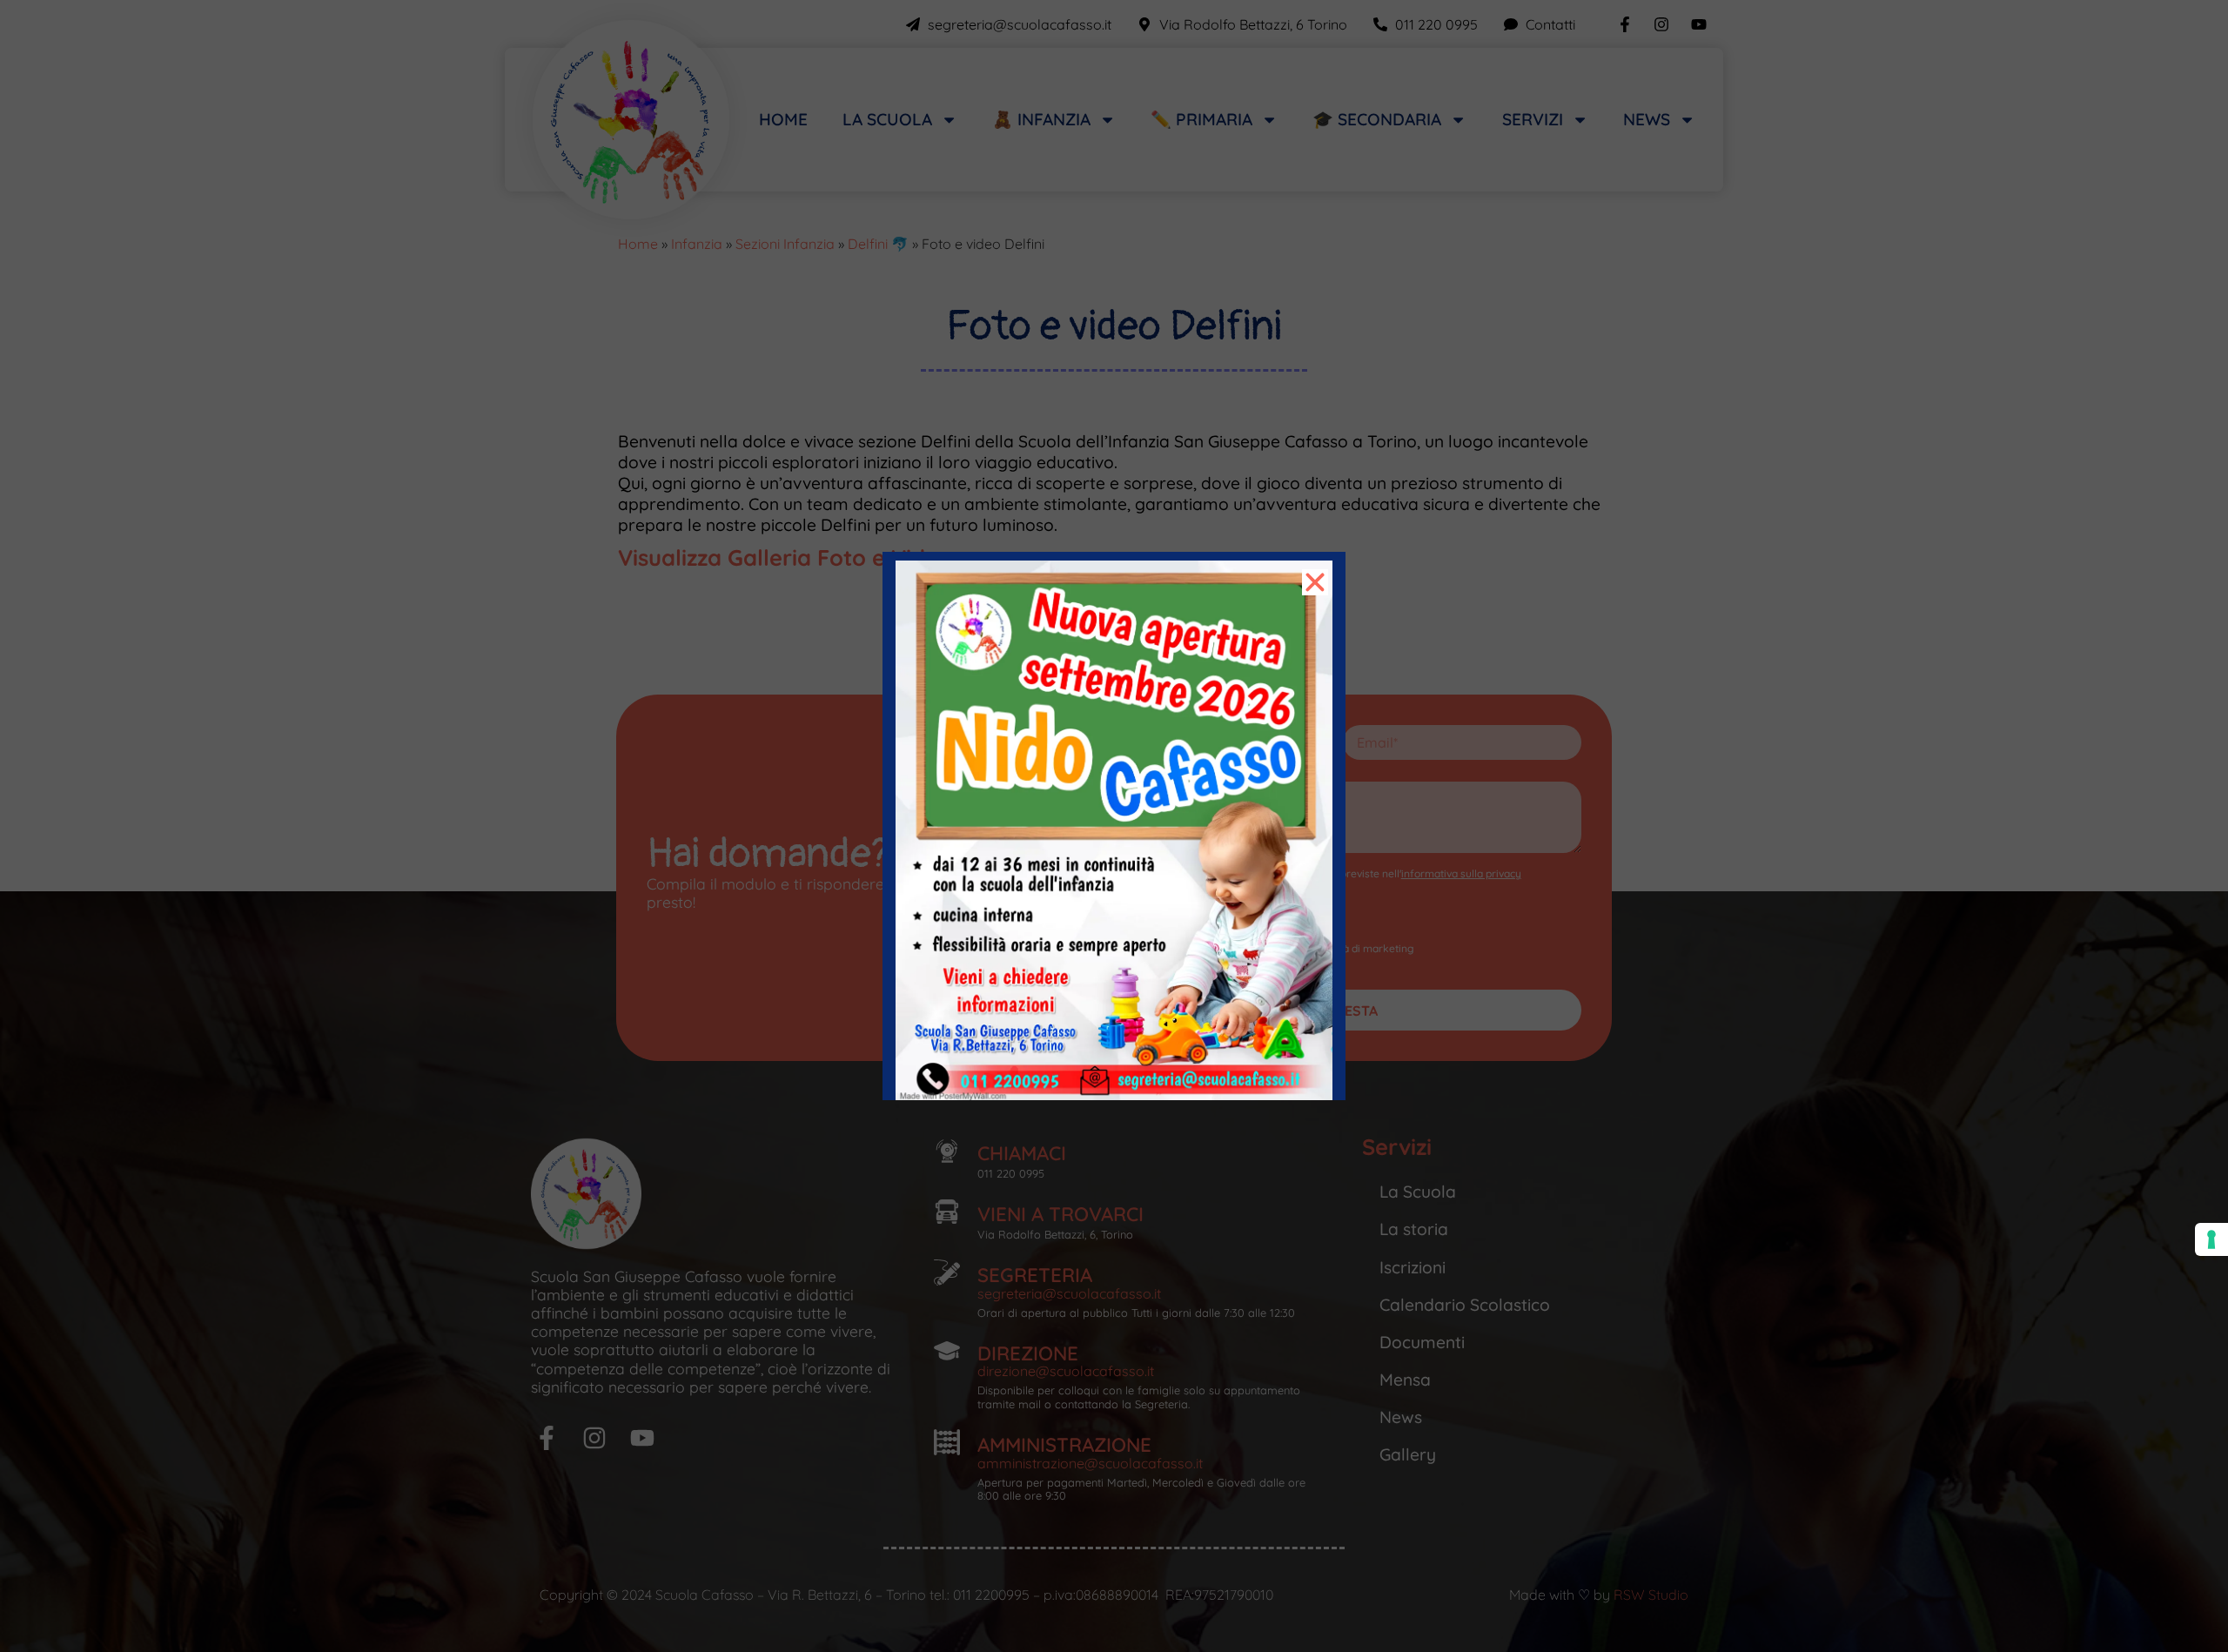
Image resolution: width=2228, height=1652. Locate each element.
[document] (1114, 826)
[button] (1315, 582)
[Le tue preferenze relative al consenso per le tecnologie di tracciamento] (2211, 1239)
